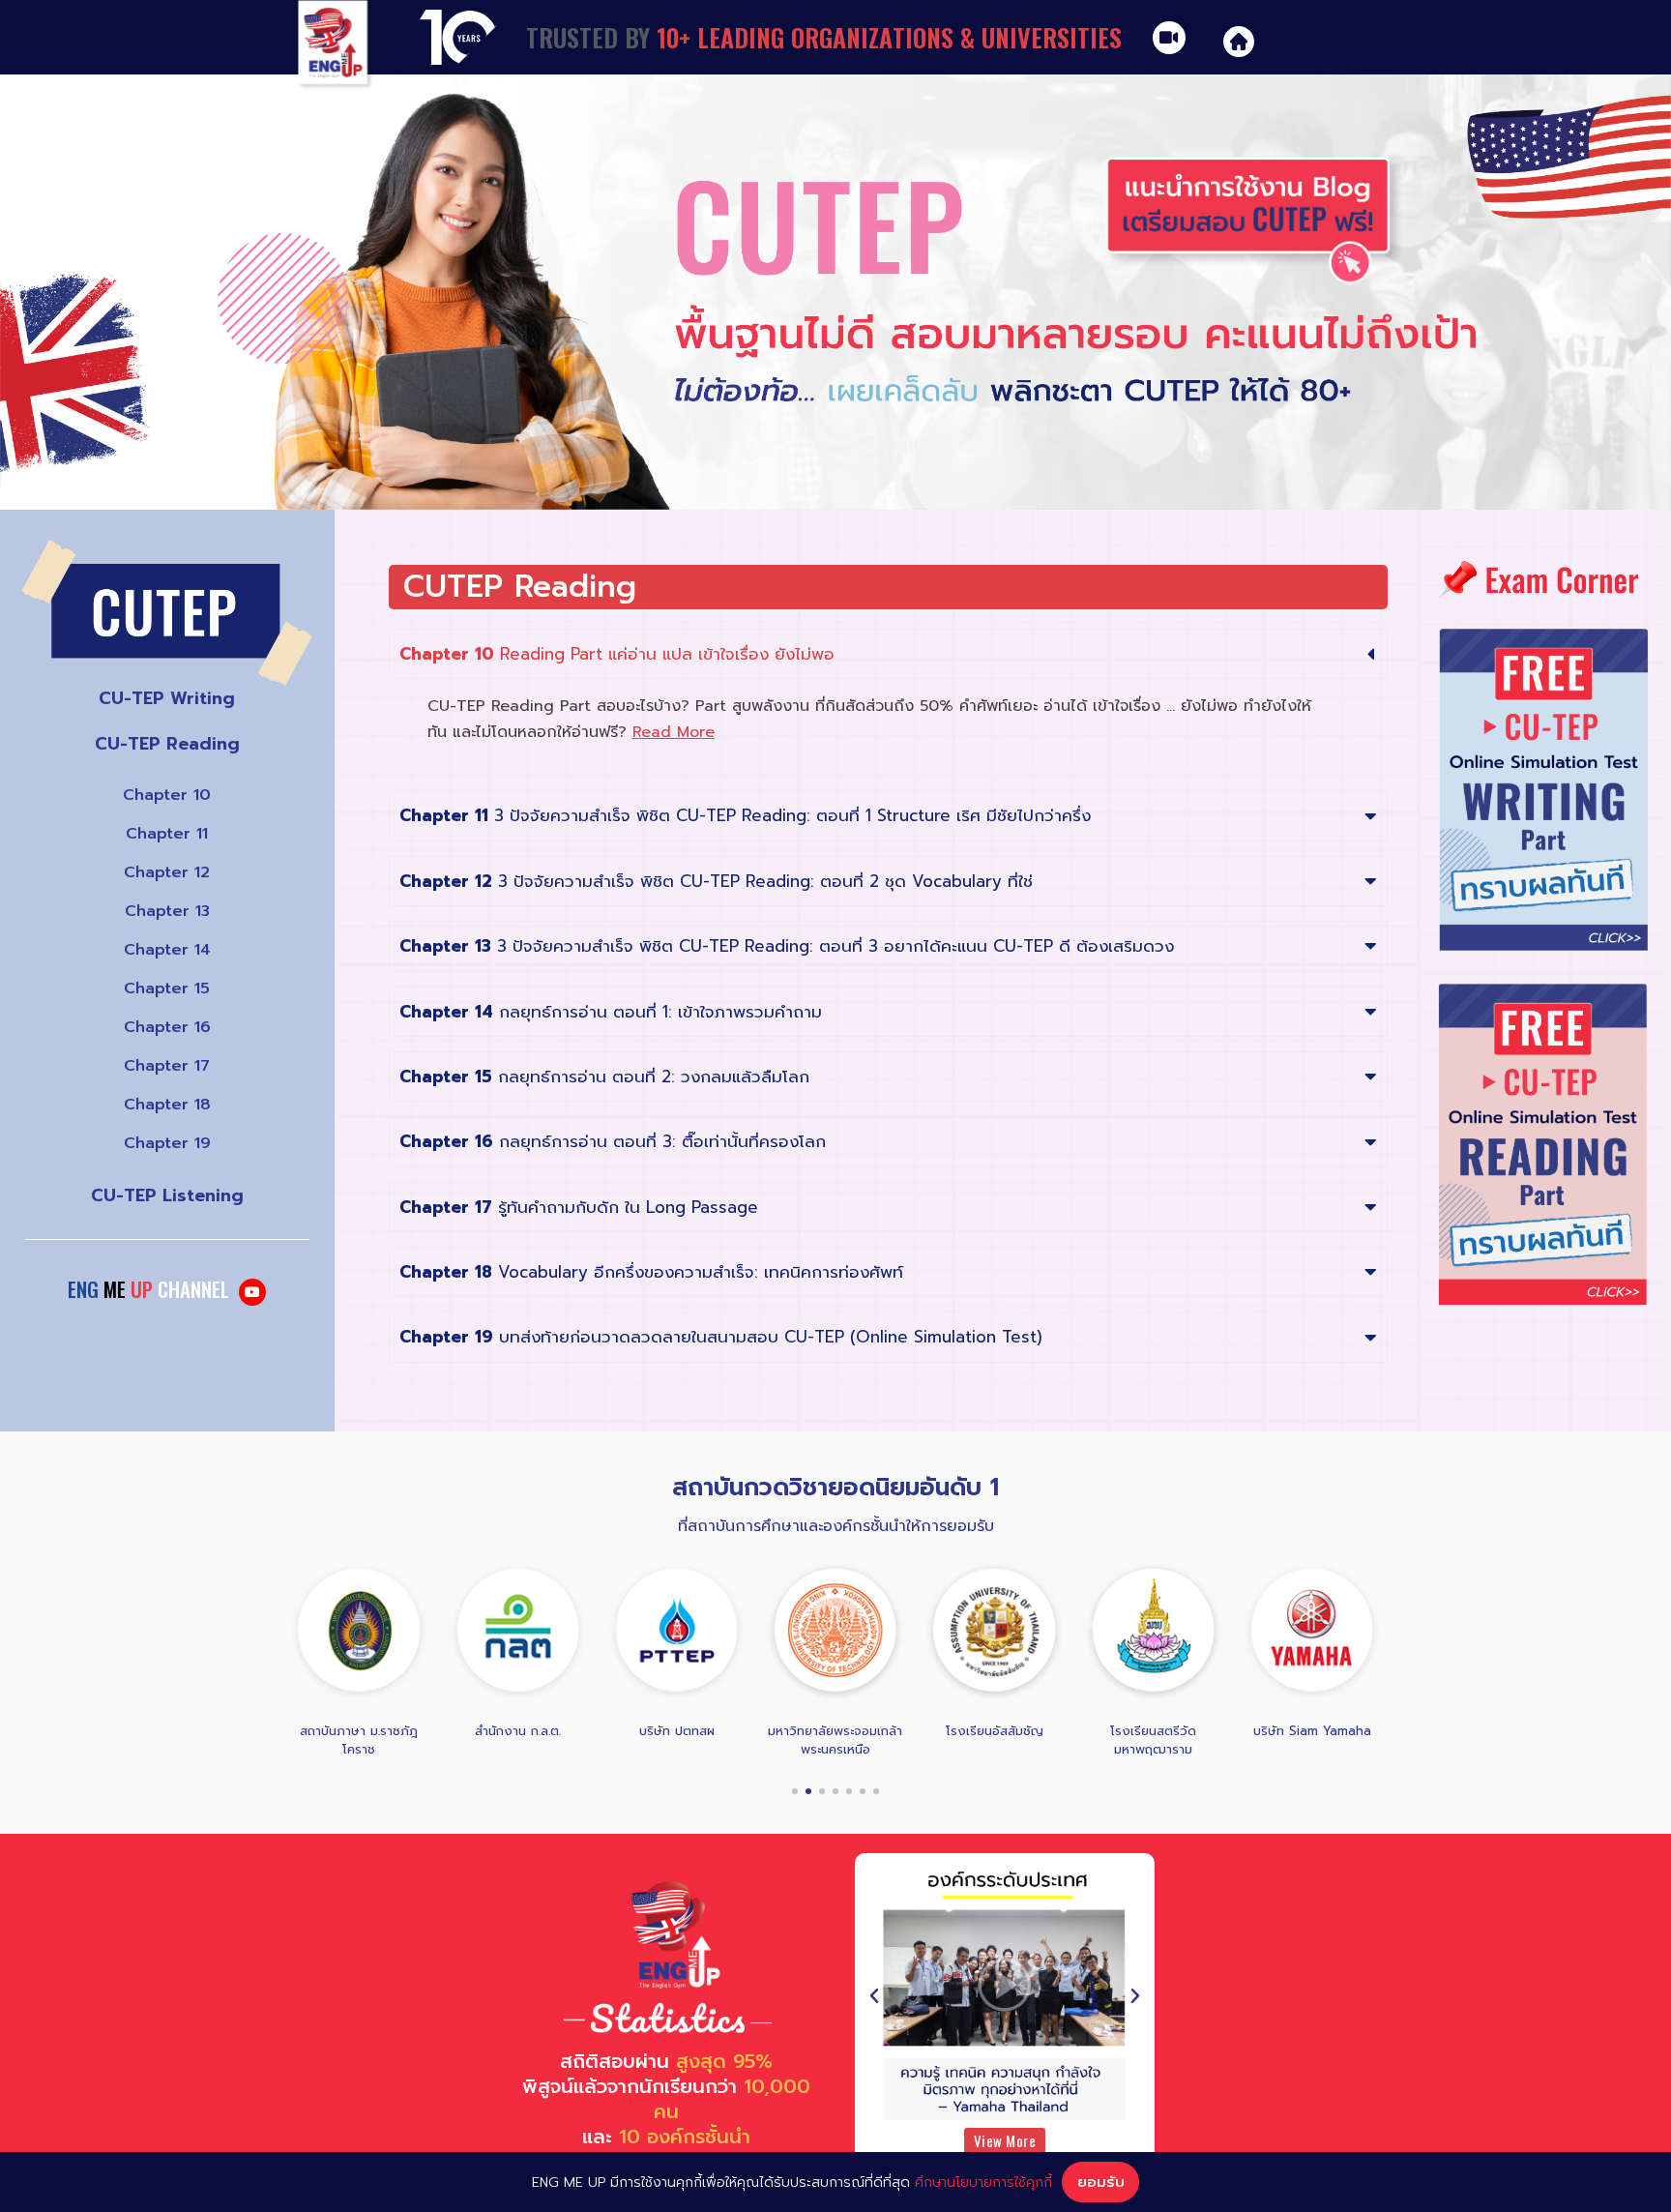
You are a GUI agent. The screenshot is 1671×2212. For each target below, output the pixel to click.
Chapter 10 (167, 795)
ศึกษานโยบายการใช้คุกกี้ (983, 2183)
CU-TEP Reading (167, 744)
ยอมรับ (1101, 2182)
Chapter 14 (167, 950)
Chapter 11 (167, 834)
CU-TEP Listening (167, 1195)
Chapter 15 (167, 988)
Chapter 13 (167, 911)
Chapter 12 (167, 872)
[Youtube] (252, 1292)
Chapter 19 (167, 1143)
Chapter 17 (167, 1066)
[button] (795, 1791)
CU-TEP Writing (167, 698)
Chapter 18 (167, 1105)
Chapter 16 (167, 1027)
